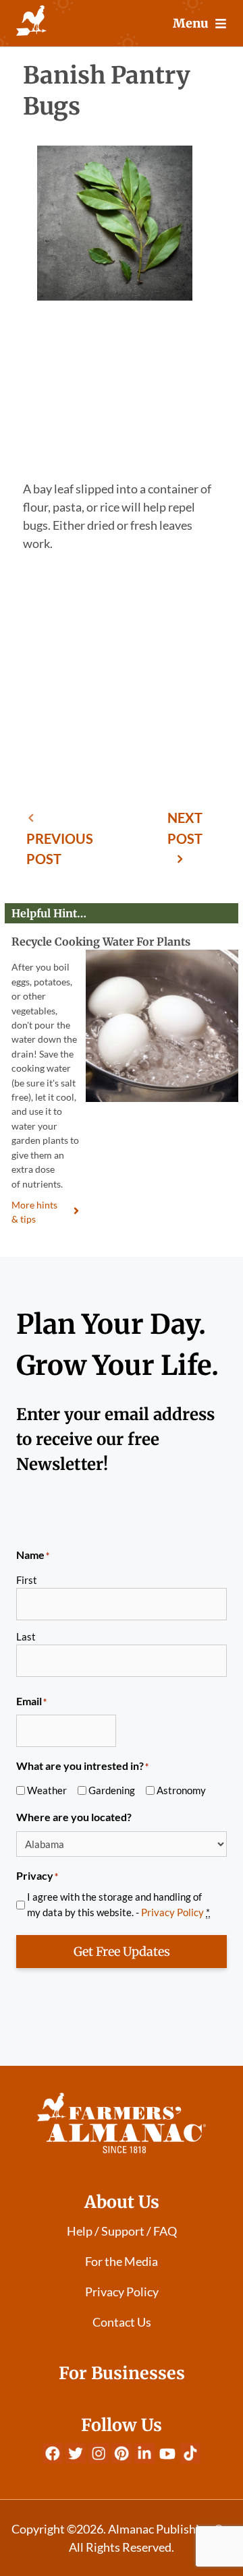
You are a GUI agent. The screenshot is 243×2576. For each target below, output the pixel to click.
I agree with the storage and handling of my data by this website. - (118, 1904)
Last (26, 1636)
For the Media (122, 2261)
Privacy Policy (172, 1912)
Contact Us (122, 2322)
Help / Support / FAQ (122, 2231)
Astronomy (181, 1790)
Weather (47, 1790)
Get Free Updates (122, 1952)
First (27, 1580)
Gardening (112, 1790)
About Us (122, 2202)
